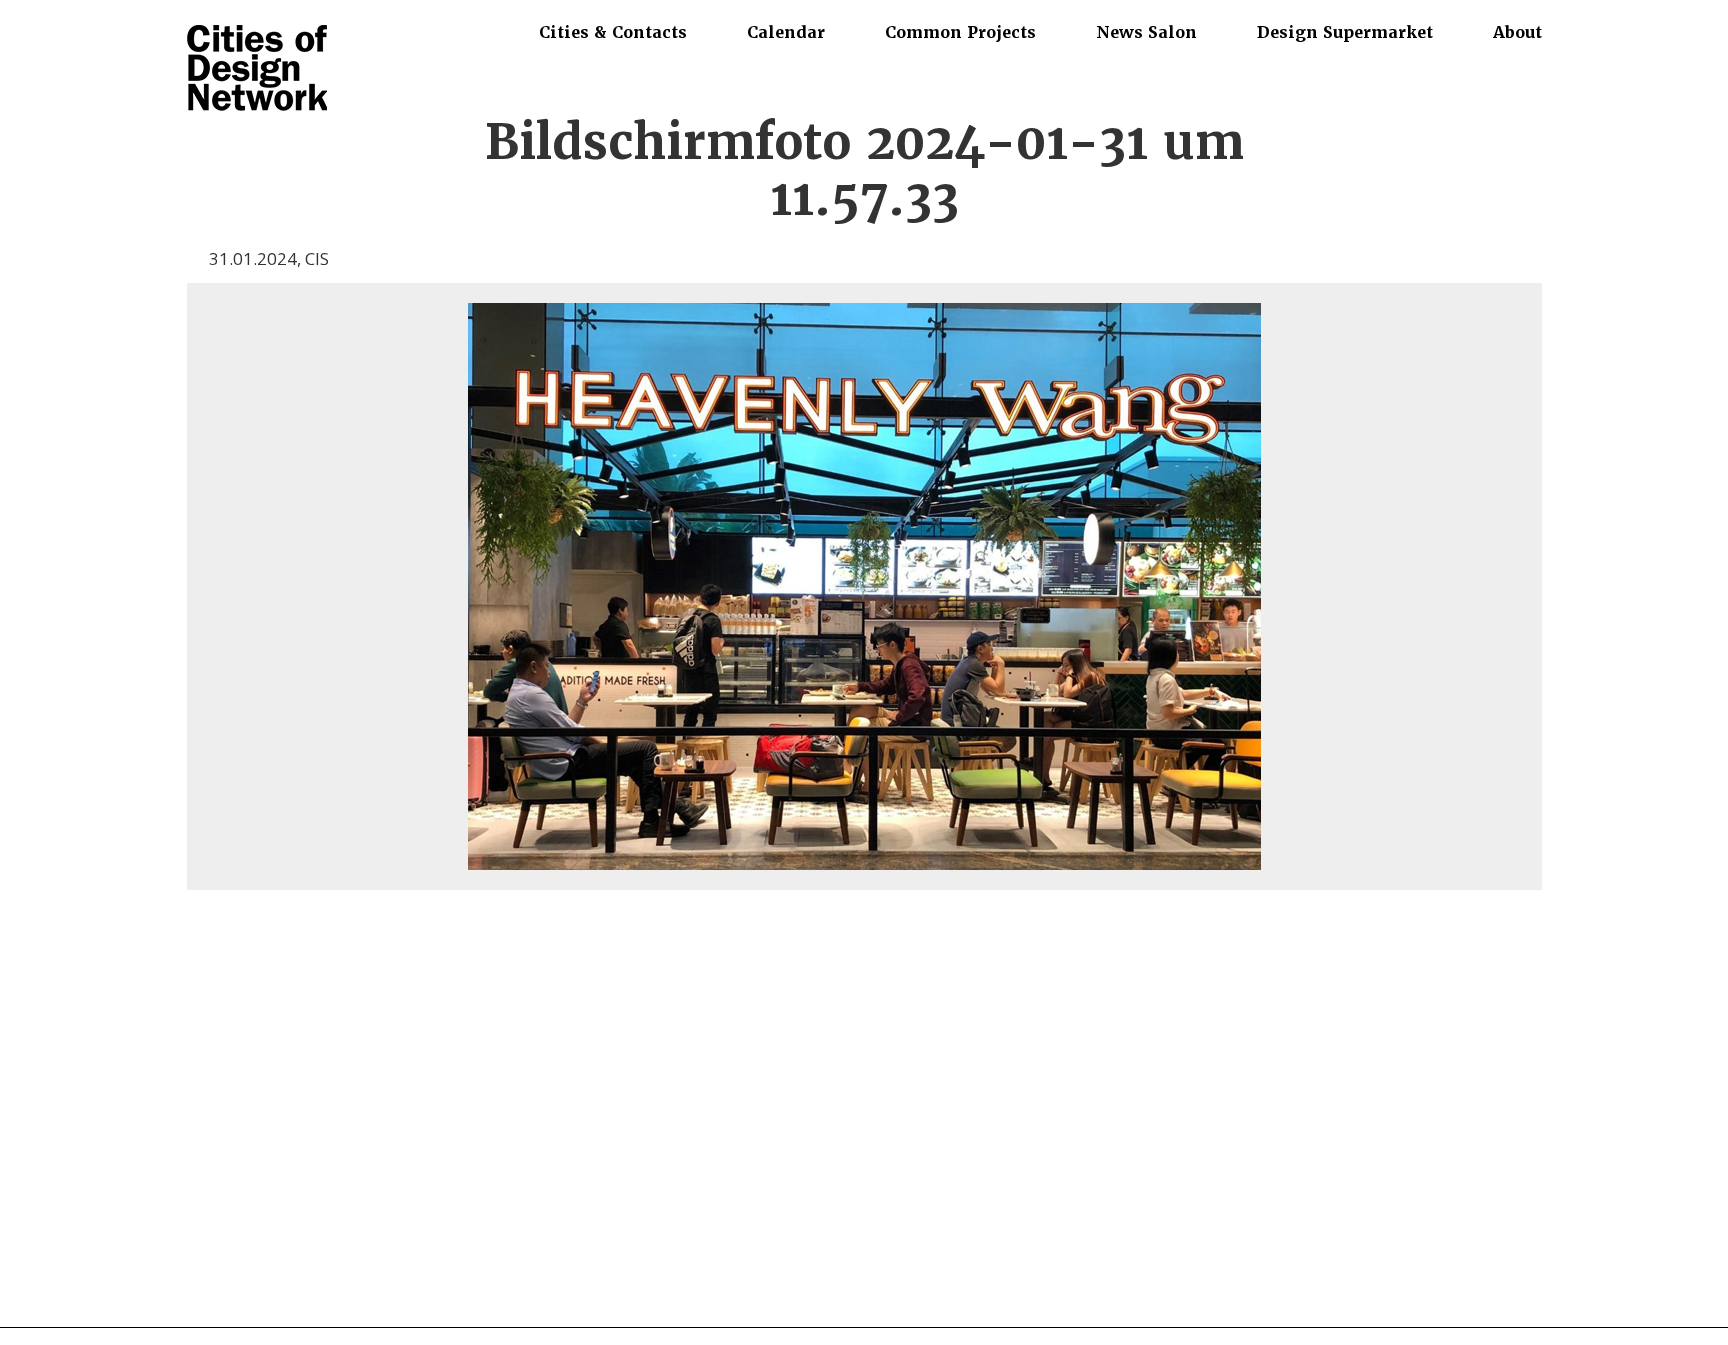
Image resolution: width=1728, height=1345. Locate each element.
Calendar (786, 32)
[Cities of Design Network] (257, 69)
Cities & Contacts (613, 32)
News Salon (1146, 32)
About (1517, 32)
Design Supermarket (1345, 32)
